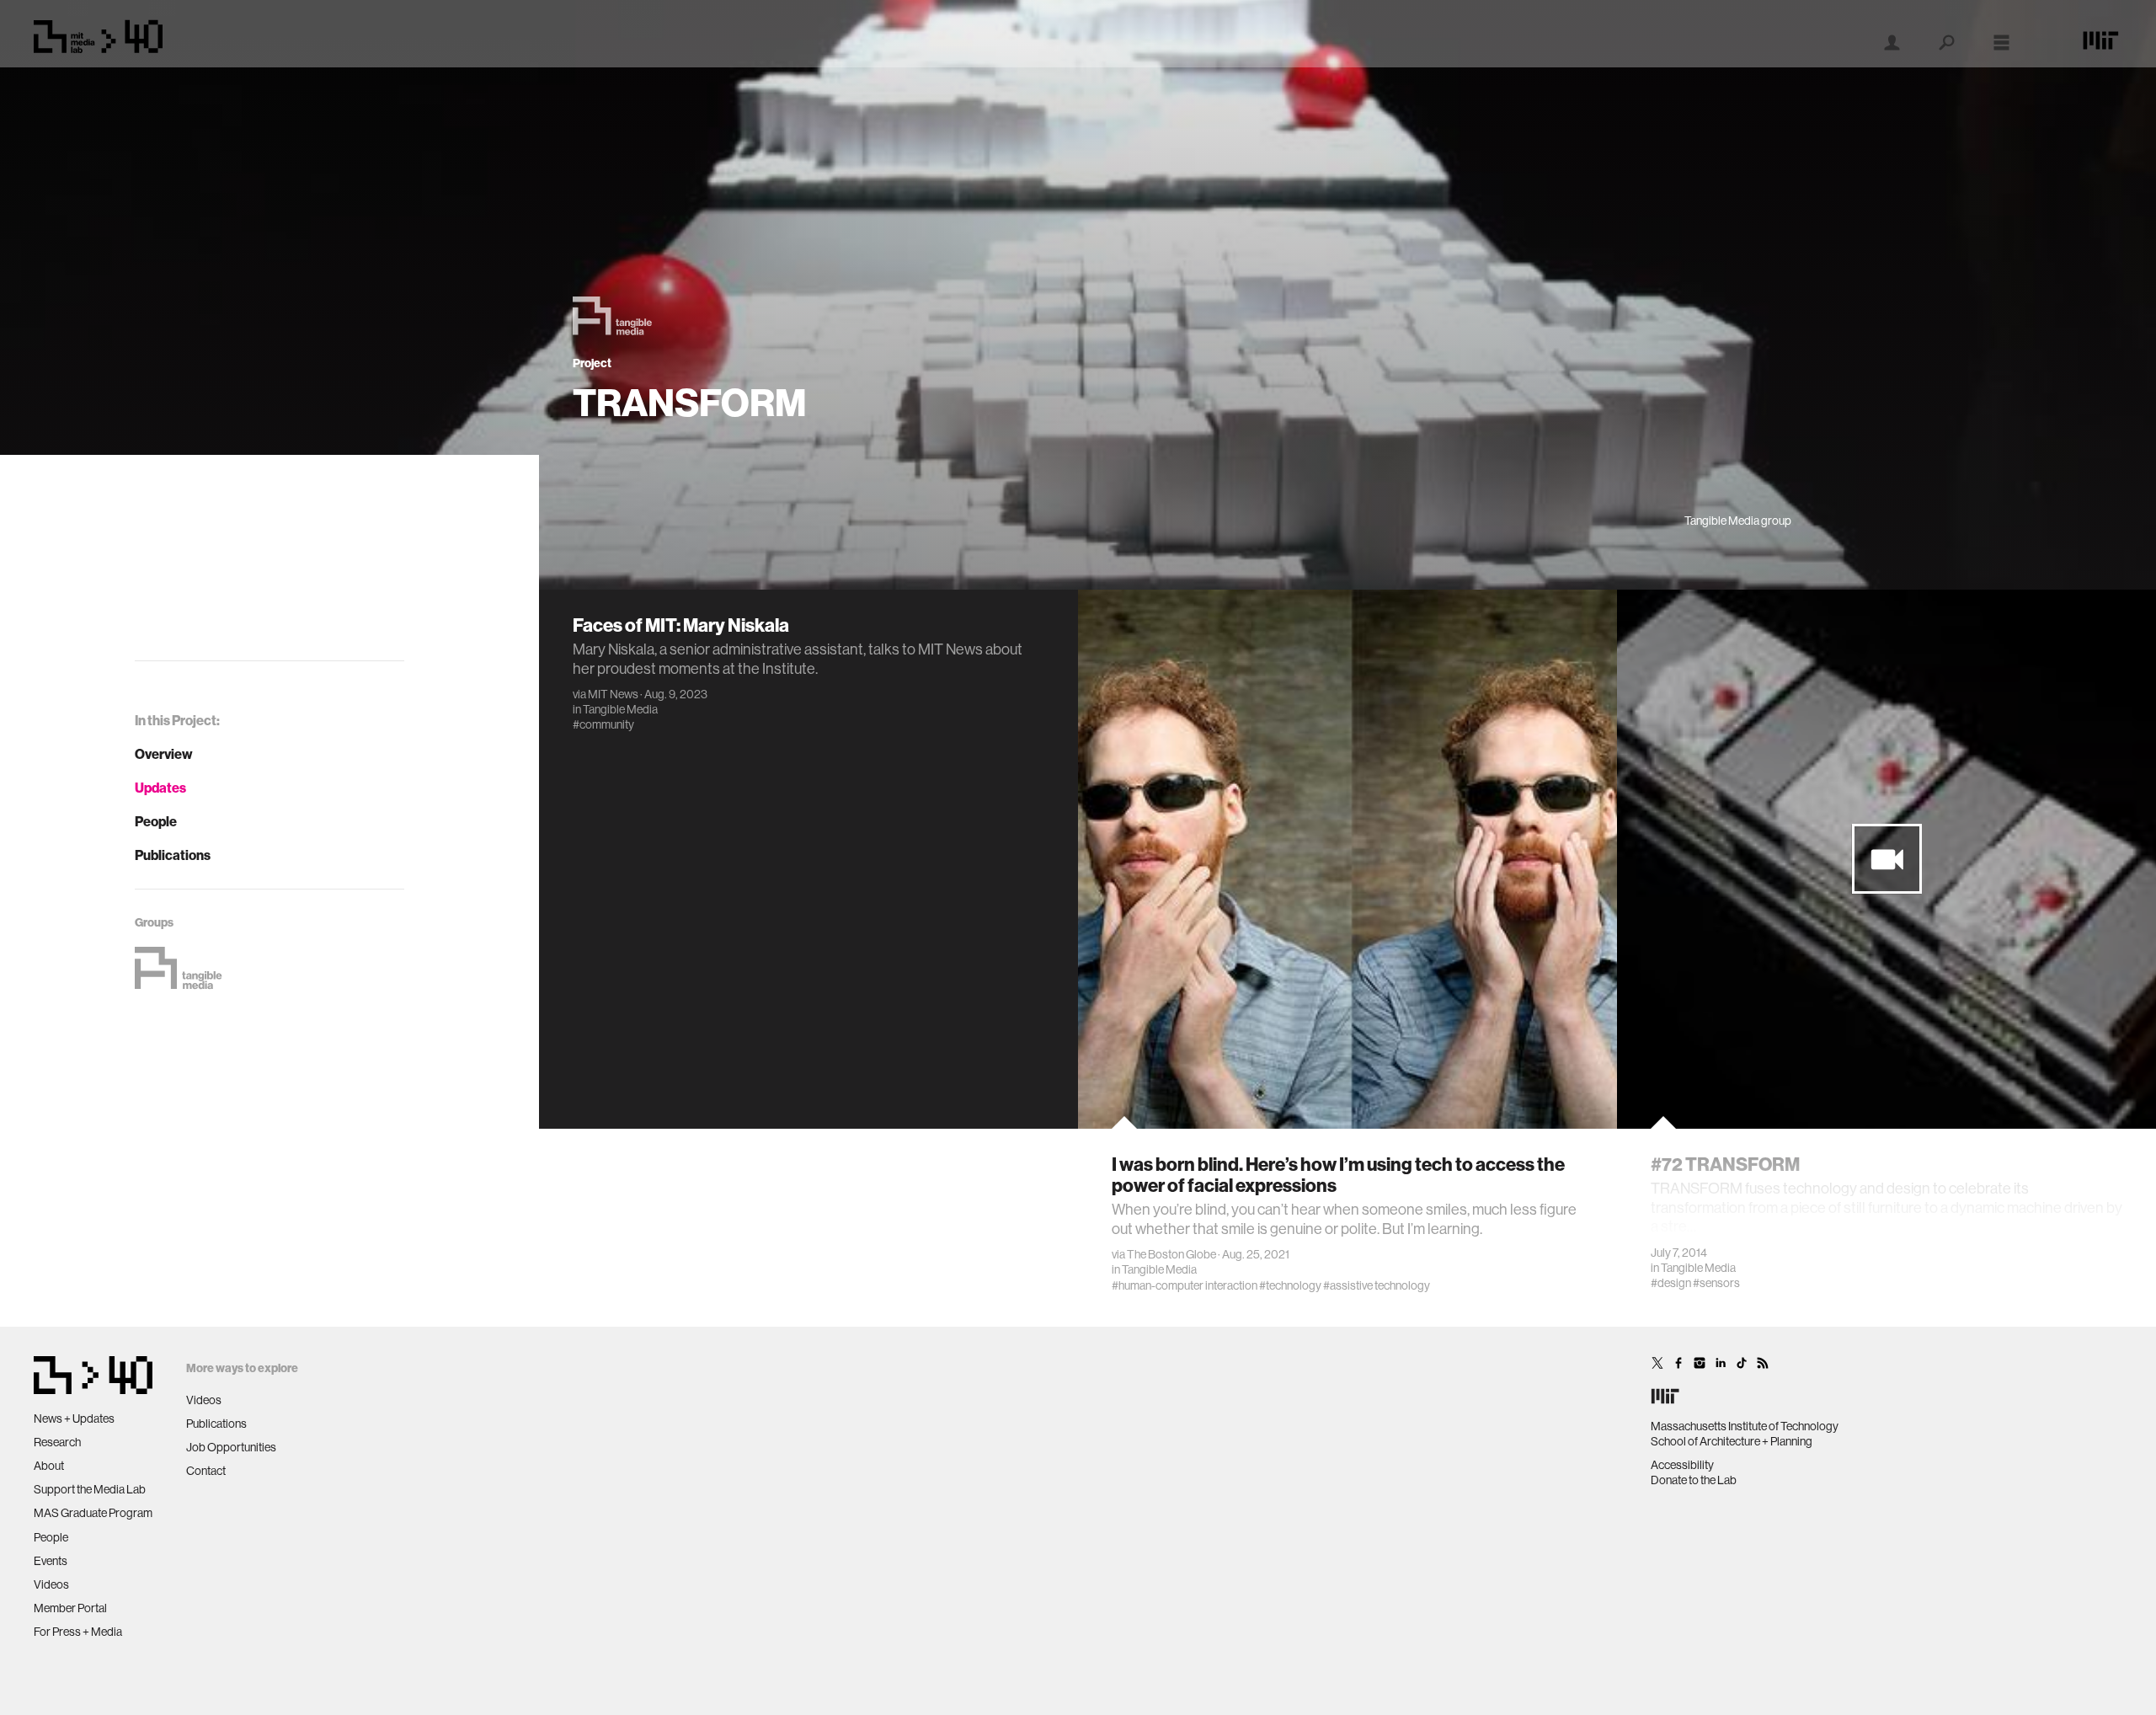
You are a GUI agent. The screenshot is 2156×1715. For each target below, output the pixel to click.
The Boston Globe (1171, 1254)
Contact (206, 1471)
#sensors (1716, 1283)
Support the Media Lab (90, 1489)
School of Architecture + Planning (1732, 1441)
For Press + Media (78, 1632)
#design (1671, 1283)
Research (57, 1442)
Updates (160, 788)
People (156, 821)
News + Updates (74, 1418)
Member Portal (70, 1608)
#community (603, 724)
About (49, 1466)
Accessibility (1682, 1465)
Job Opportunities (231, 1447)
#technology (1290, 1285)
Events (51, 1561)
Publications (173, 855)
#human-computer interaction (1185, 1285)
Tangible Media (620, 709)
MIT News (613, 694)
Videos (51, 1584)
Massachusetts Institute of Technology (1745, 1426)
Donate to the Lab (1694, 1480)
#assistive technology (1377, 1285)
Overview (164, 754)
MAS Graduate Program (93, 1513)
